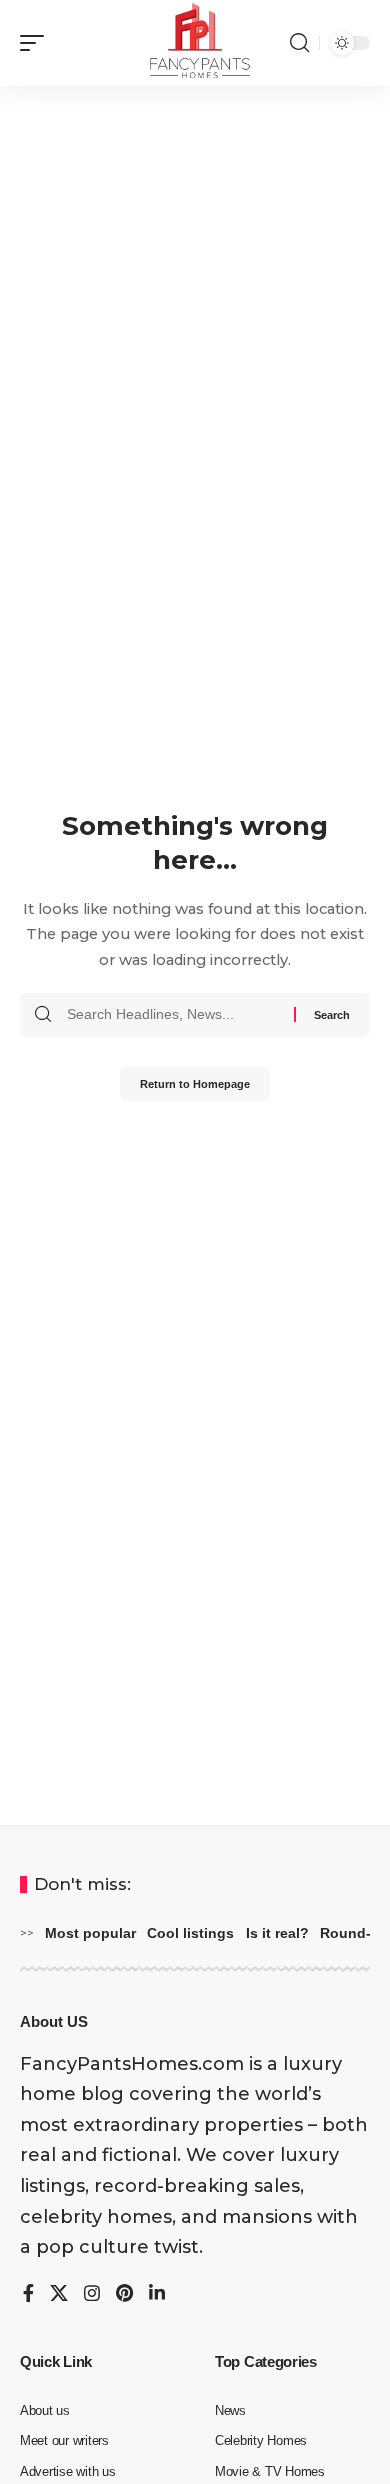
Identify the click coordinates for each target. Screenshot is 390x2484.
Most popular (90, 1933)
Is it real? (277, 1933)
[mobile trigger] (37, 43)
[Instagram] (92, 2295)
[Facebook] (28, 2295)
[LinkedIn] (157, 2295)
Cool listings (190, 1933)
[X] (59, 2295)
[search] (299, 43)
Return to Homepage (195, 1084)
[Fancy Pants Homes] (195, 43)
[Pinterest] (124, 2295)
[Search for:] (173, 1015)
